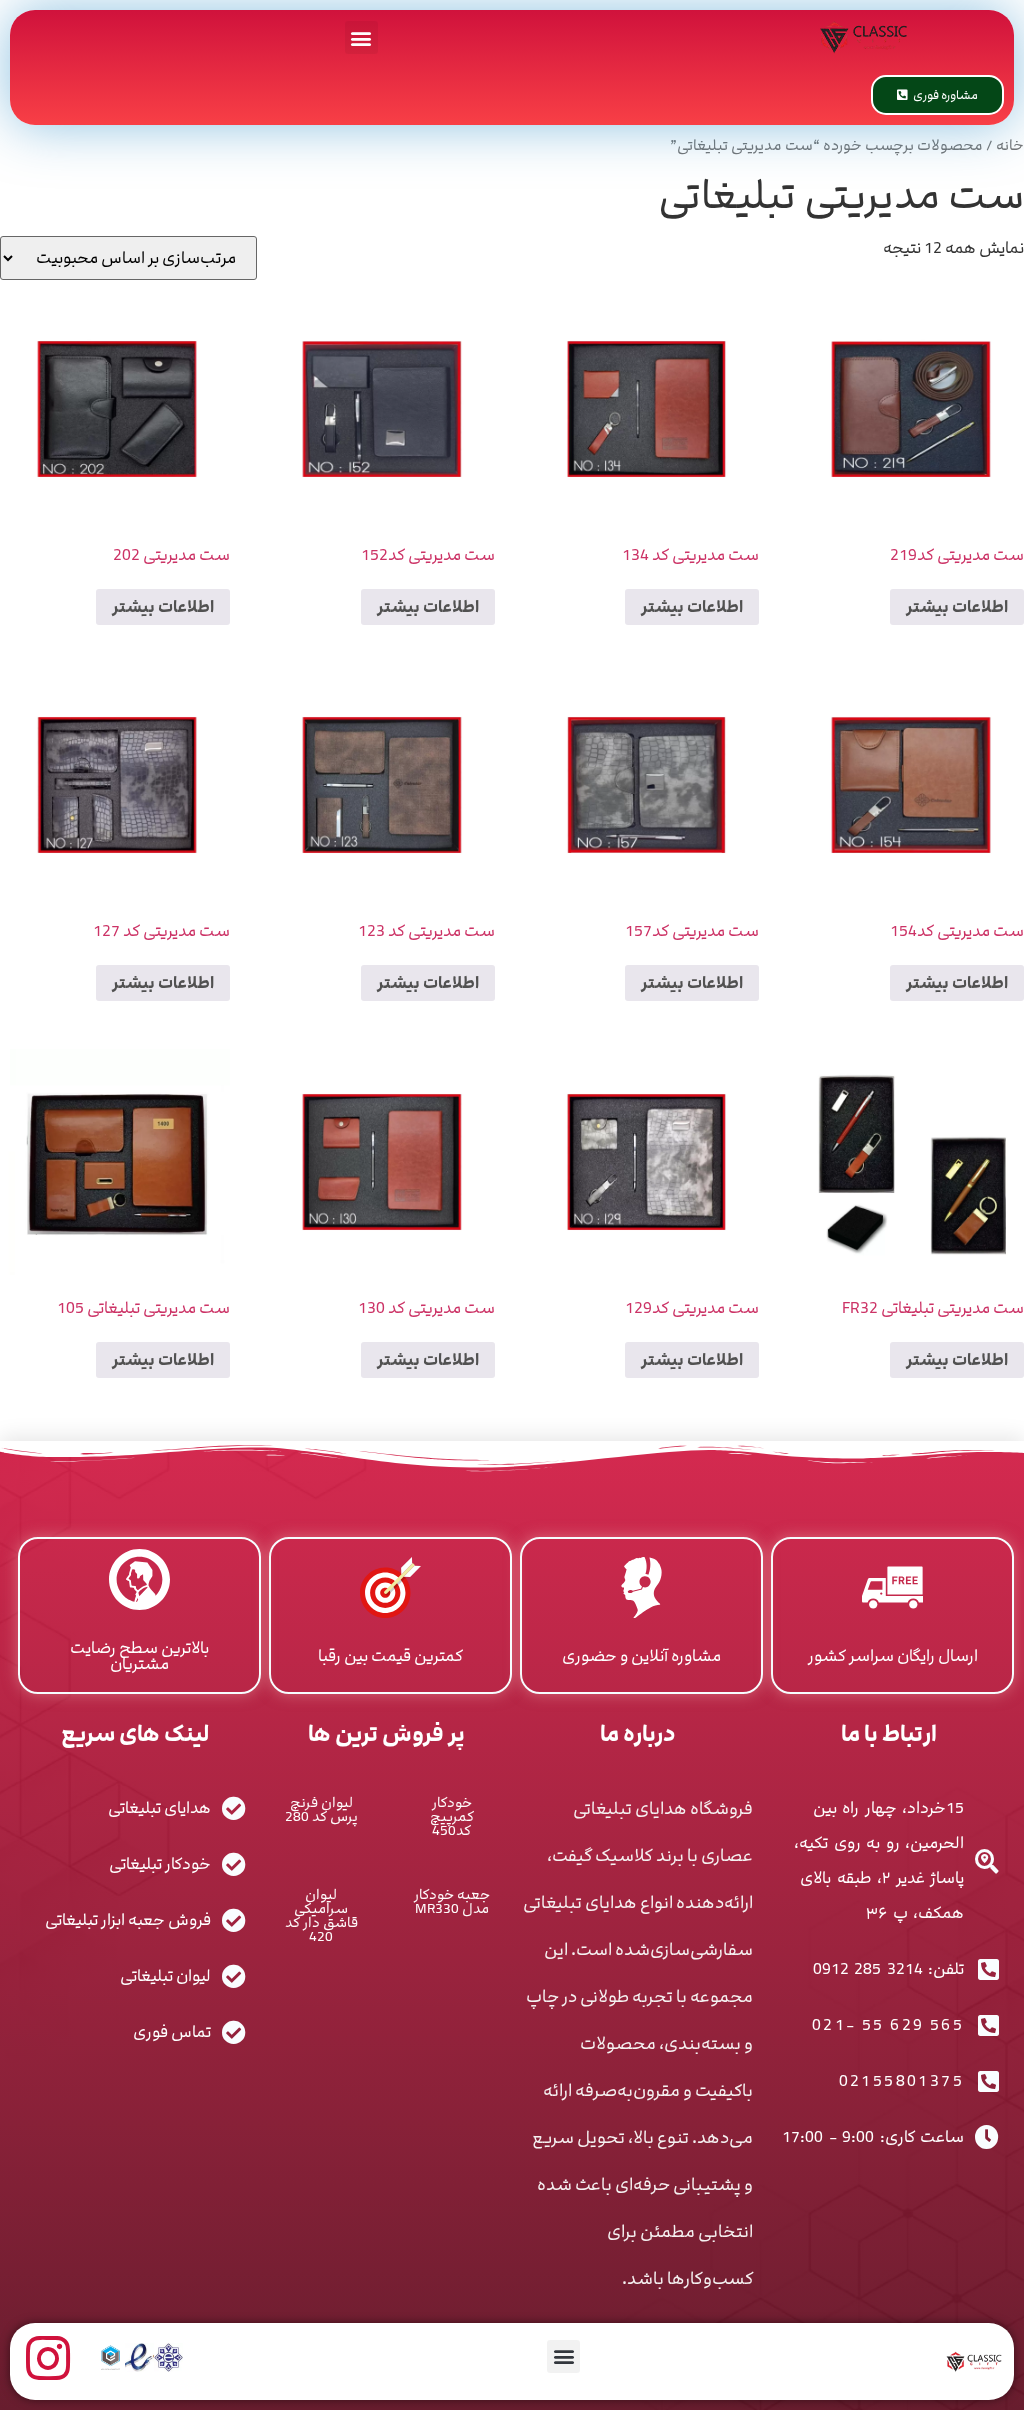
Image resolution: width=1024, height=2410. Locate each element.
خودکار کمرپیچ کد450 (452, 1816)
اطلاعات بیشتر (957, 607)
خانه (1010, 146)
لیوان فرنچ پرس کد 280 (321, 1809)
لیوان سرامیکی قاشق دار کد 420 (321, 1915)
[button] (361, 37)
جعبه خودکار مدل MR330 (452, 1901)
